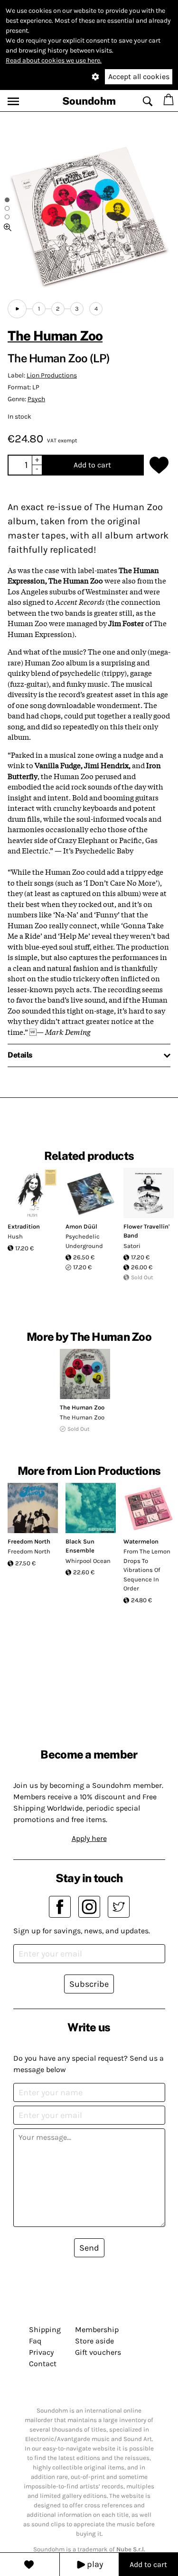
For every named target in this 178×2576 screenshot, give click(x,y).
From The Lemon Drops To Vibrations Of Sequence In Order (147, 1570)
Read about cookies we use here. (54, 60)
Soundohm (89, 101)
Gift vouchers (98, 2352)
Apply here (89, 1838)
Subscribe (89, 1984)
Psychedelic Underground (84, 1241)
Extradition (24, 1226)
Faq (35, 2341)
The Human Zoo (55, 336)
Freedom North (29, 1541)
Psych (36, 399)
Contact (43, 2364)
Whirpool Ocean (88, 1561)
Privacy (41, 2352)
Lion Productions (52, 375)
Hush (15, 1236)
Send (89, 2248)
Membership (97, 2329)
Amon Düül (81, 1226)
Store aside (94, 2341)
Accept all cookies (139, 76)
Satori (132, 1246)
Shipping (45, 2329)
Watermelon (141, 1541)
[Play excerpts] (17, 309)
